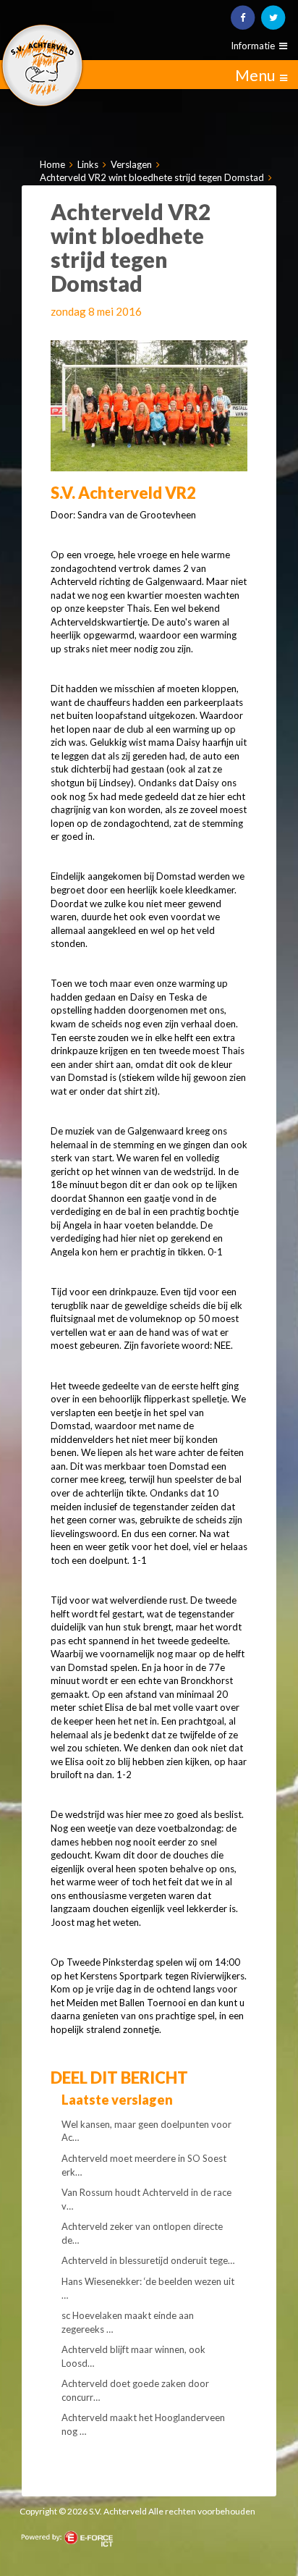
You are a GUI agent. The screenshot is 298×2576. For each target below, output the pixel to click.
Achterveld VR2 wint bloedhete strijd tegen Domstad (152, 177)
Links (88, 164)
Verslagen (131, 164)
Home (52, 164)
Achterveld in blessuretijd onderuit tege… (148, 2260)
